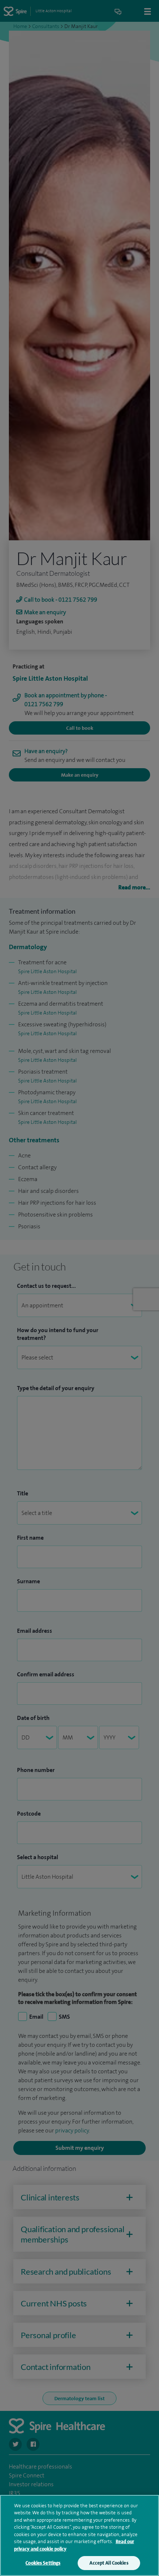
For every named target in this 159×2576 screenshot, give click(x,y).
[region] (79, 2535)
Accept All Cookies (109, 2563)
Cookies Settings (43, 2563)
